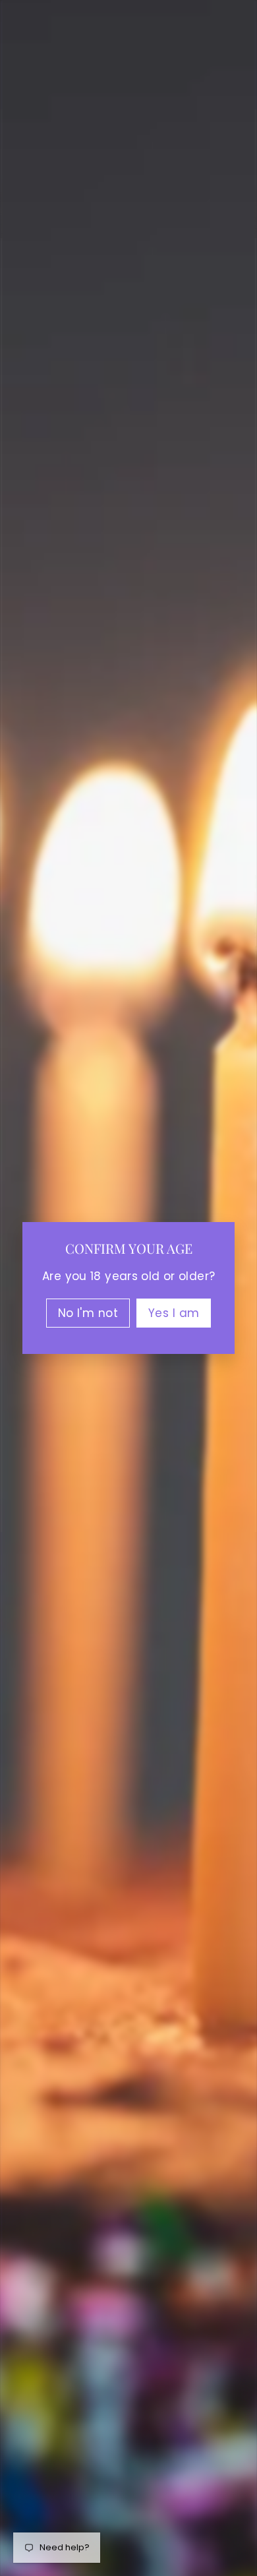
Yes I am (174, 1313)
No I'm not (88, 1313)
